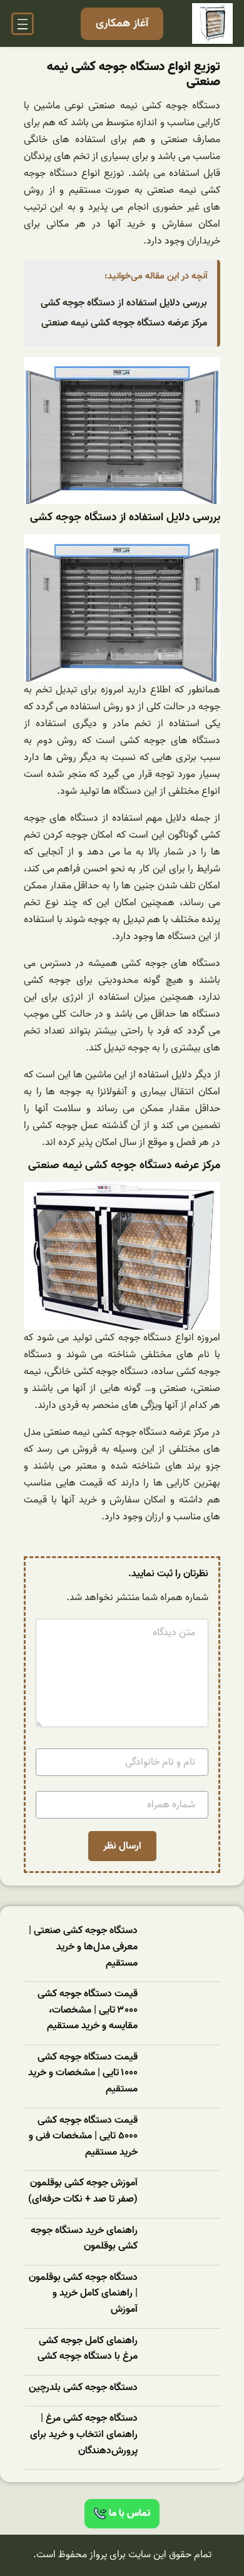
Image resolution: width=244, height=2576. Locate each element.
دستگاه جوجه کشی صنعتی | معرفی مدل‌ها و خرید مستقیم (83, 1947)
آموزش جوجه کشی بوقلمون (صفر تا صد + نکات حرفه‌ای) (83, 2191)
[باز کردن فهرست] (23, 24)
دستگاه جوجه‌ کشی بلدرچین (83, 2388)
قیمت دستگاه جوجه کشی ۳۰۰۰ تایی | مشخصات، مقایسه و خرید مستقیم (88, 2010)
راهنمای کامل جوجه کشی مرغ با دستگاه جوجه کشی (88, 2349)
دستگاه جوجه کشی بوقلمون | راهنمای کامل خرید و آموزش (83, 2294)
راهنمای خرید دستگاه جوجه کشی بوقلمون (84, 2239)
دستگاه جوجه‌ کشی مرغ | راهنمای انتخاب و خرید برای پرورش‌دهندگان (84, 2435)
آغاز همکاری (122, 23)
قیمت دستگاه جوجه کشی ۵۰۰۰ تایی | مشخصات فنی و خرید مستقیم (83, 2137)
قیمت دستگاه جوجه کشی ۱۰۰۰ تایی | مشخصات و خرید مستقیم (83, 2073)
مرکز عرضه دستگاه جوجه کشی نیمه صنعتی (124, 323)
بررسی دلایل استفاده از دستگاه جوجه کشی (124, 303)
